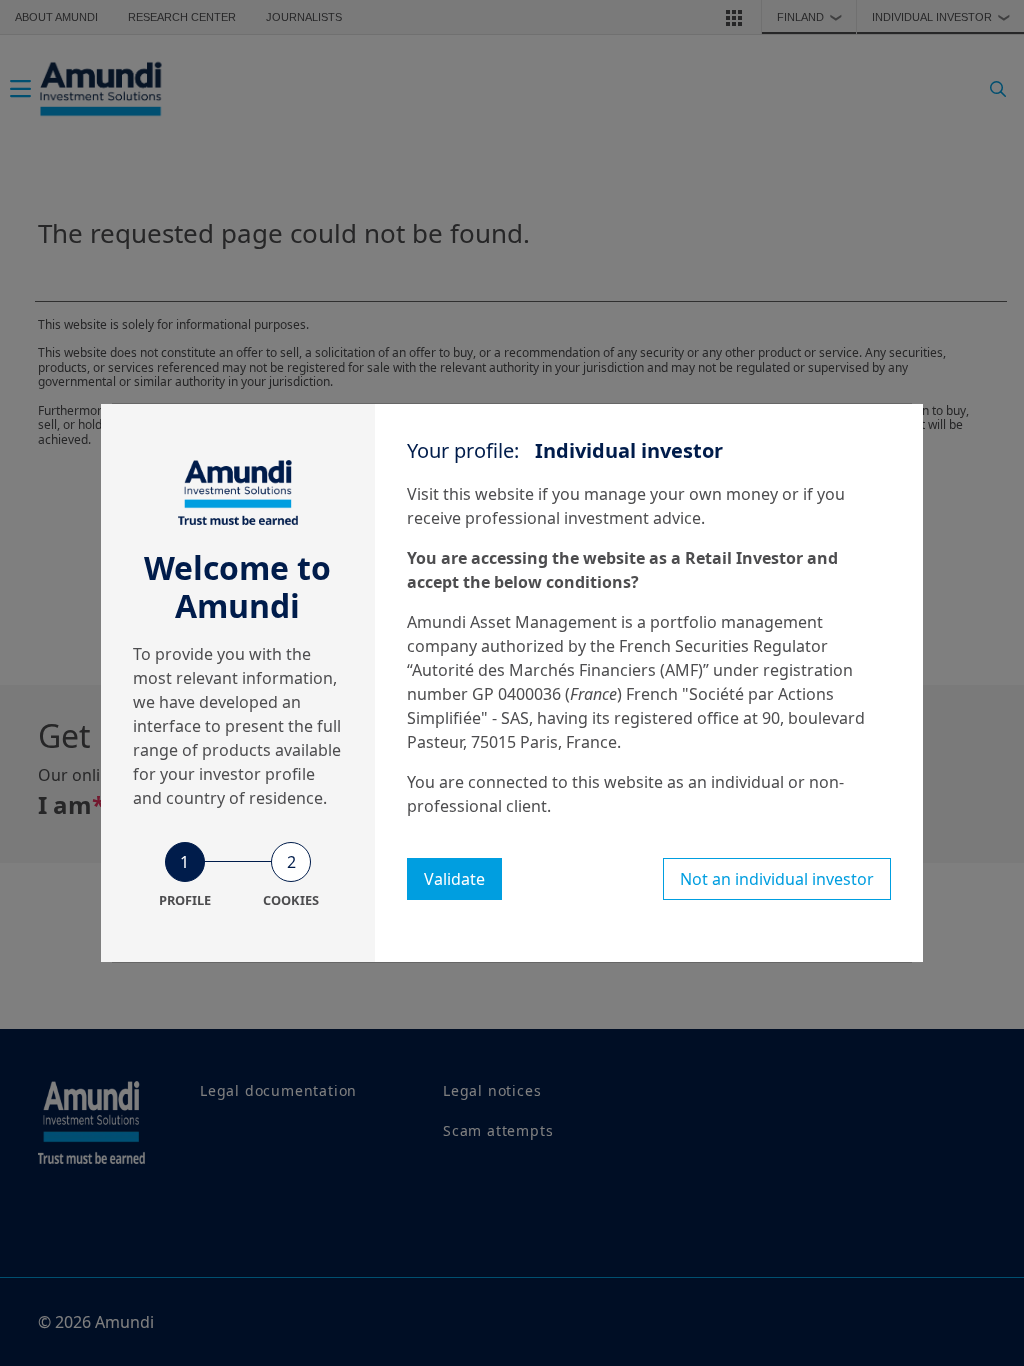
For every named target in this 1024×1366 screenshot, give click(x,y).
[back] (968, 783)
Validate (454, 879)
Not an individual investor (777, 879)
